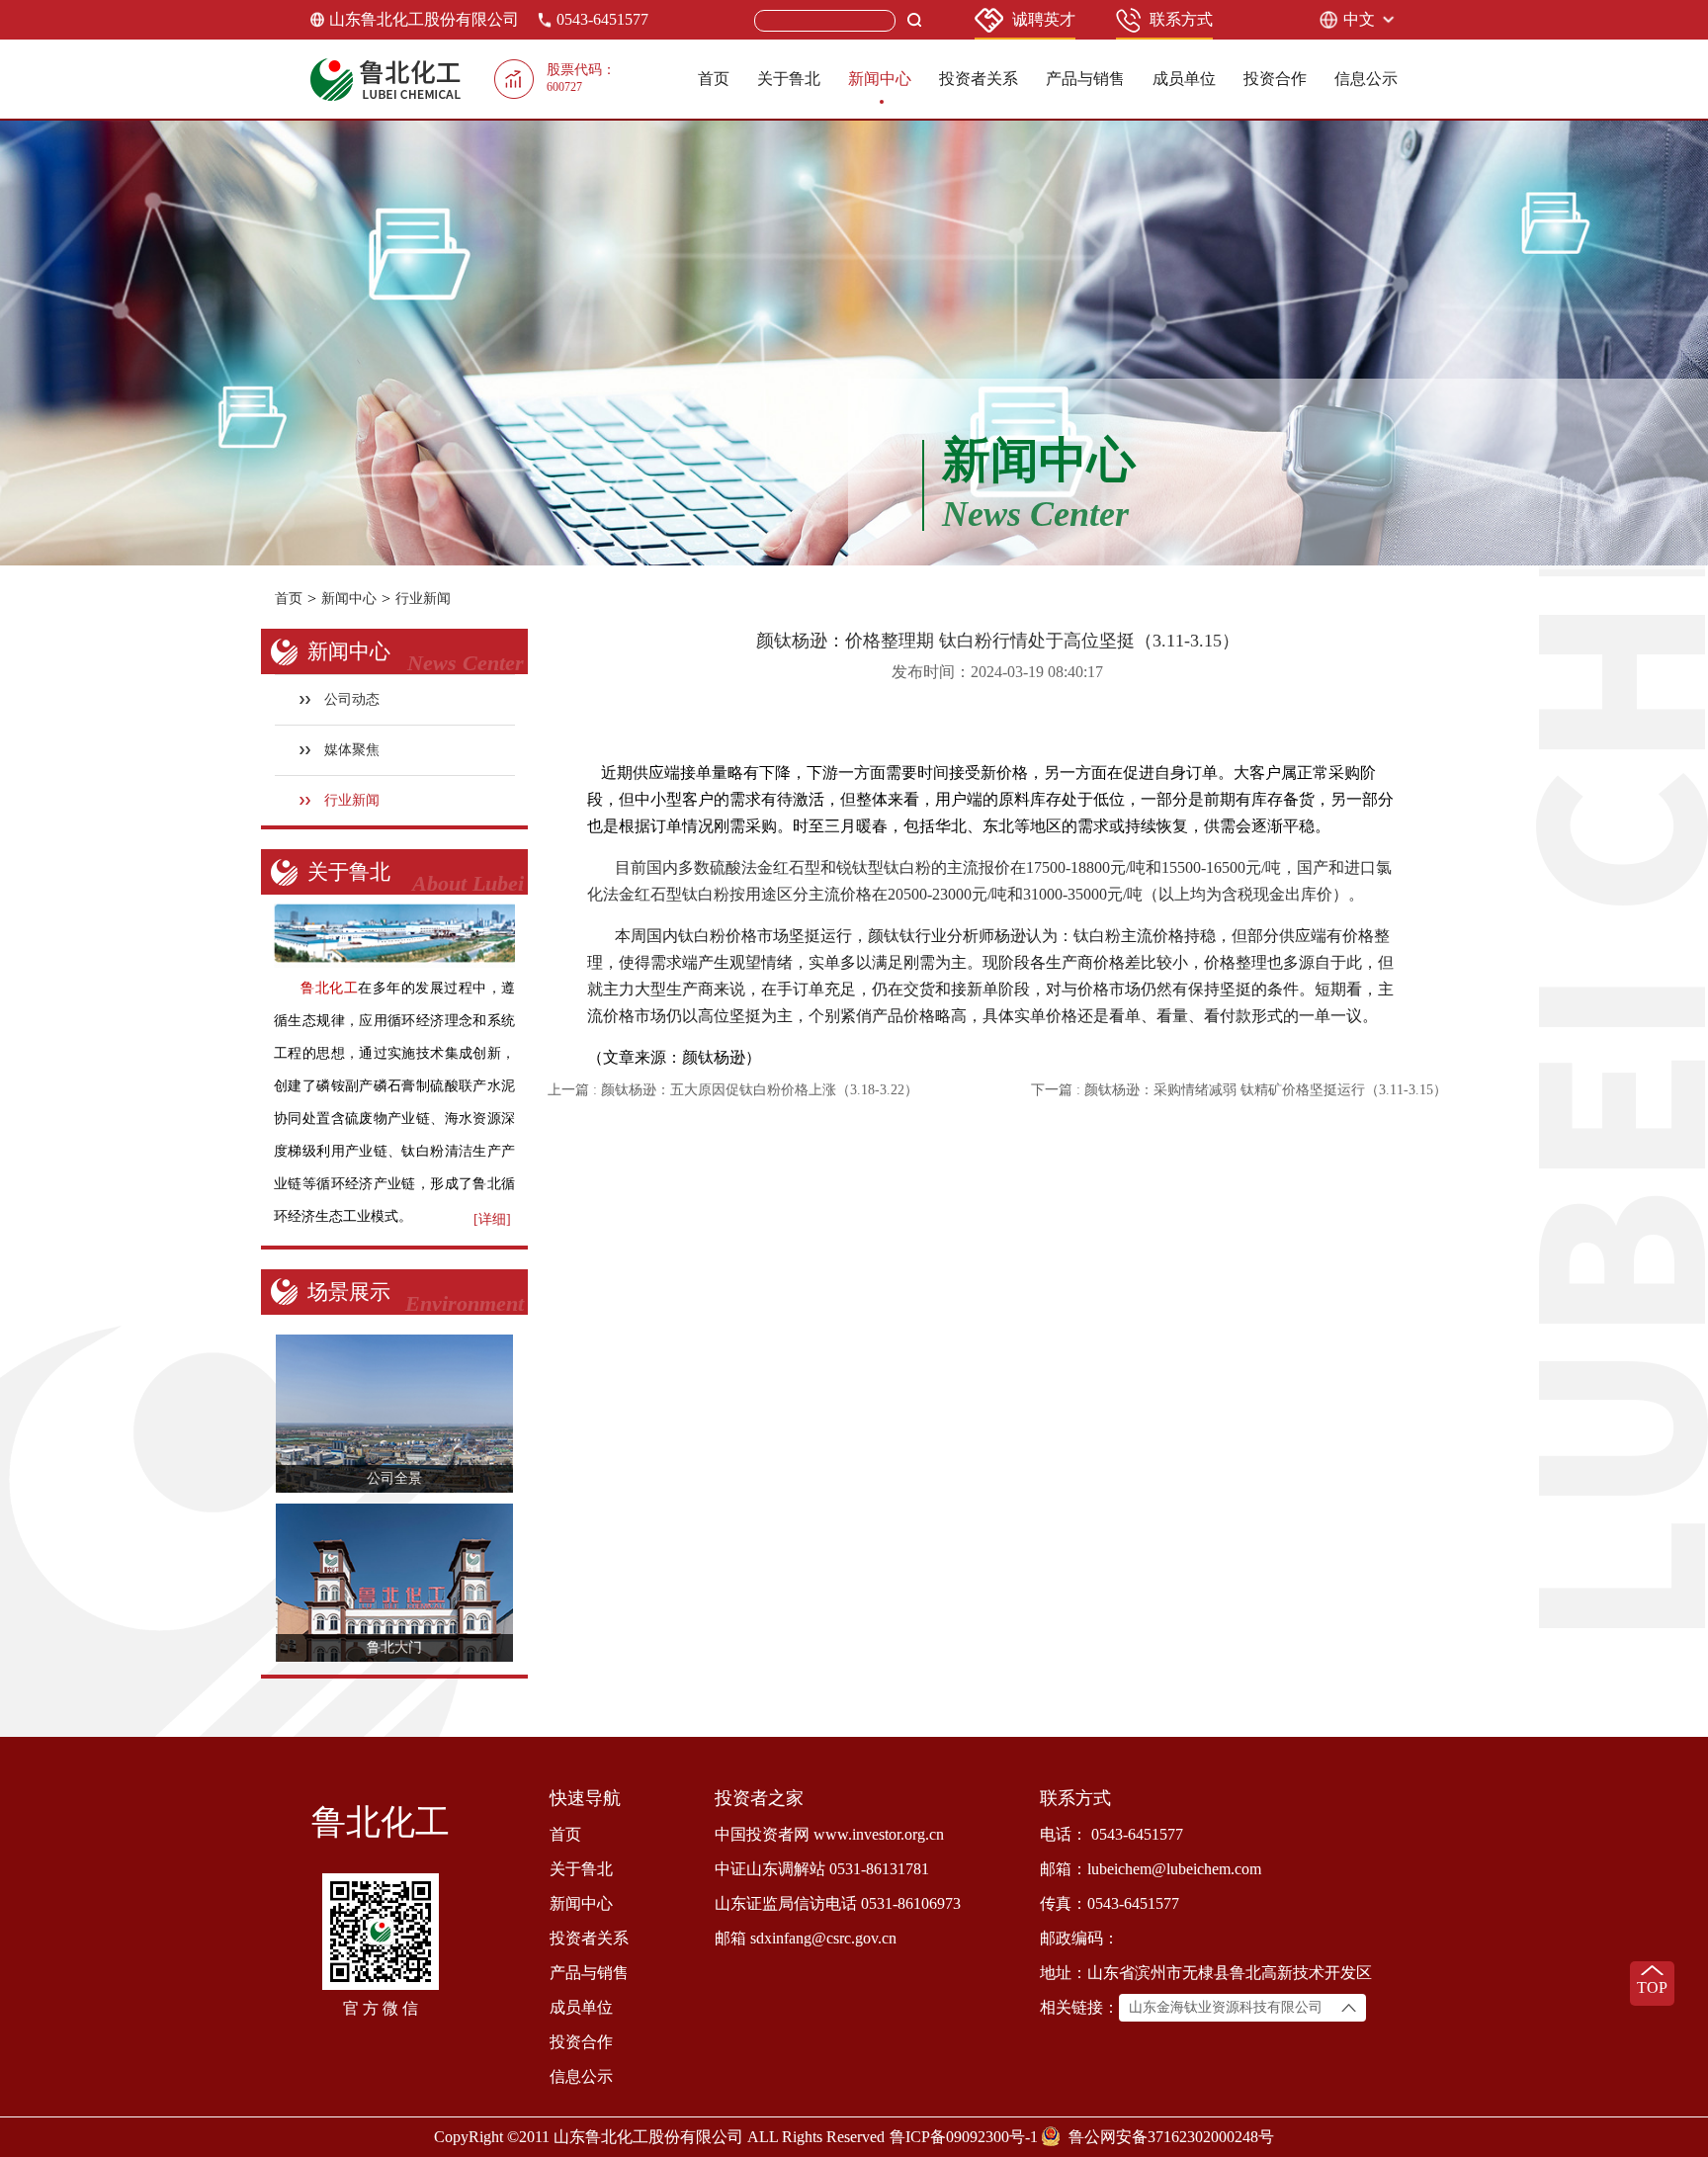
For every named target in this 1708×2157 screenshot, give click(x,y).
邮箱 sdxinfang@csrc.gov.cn (806, 1938)
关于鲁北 (789, 79)
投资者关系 (979, 79)
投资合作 (1275, 79)
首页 (714, 79)
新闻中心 (880, 79)
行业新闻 (423, 599)
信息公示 (1366, 79)
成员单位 (1184, 79)
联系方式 (1181, 19)
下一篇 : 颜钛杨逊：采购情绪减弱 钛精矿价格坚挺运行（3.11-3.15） (1239, 1090)
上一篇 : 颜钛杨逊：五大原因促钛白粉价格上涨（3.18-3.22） (733, 1090)
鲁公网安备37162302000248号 (1171, 2137)
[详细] (492, 1219)
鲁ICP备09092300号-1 (964, 2137)
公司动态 (352, 699)
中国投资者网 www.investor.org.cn (829, 1834)
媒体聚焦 (352, 750)
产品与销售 (1085, 79)
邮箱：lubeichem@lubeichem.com (1151, 1869)
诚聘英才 (1044, 19)
